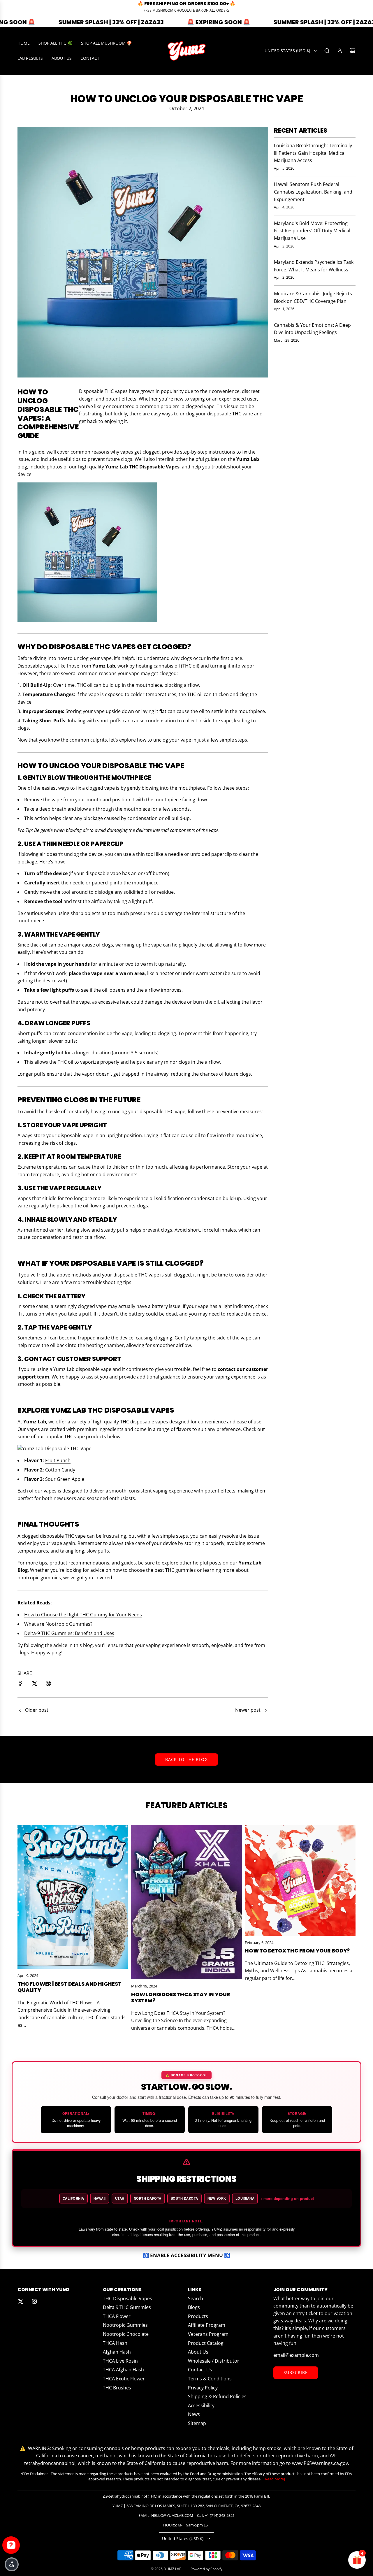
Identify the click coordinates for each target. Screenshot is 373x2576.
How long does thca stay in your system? (181, 1998)
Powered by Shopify (206, 2569)
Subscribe (296, 2372)
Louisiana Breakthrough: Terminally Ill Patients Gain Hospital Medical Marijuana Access (313, 153)
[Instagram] (34, 2301)
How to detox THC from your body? (297, 1951)
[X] (20, 2301)
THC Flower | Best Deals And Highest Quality (70, 1987)
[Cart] (353, 51)
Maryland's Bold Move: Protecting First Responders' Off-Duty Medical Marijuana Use (312, 231)
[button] (12, 2564)
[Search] (327, 51)
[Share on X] (34, 1685)
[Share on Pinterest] (48, 1685)
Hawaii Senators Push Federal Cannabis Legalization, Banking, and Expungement (313, 192)
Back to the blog (186, 1759)
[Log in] (340, 51)
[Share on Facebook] (20, 1685)
